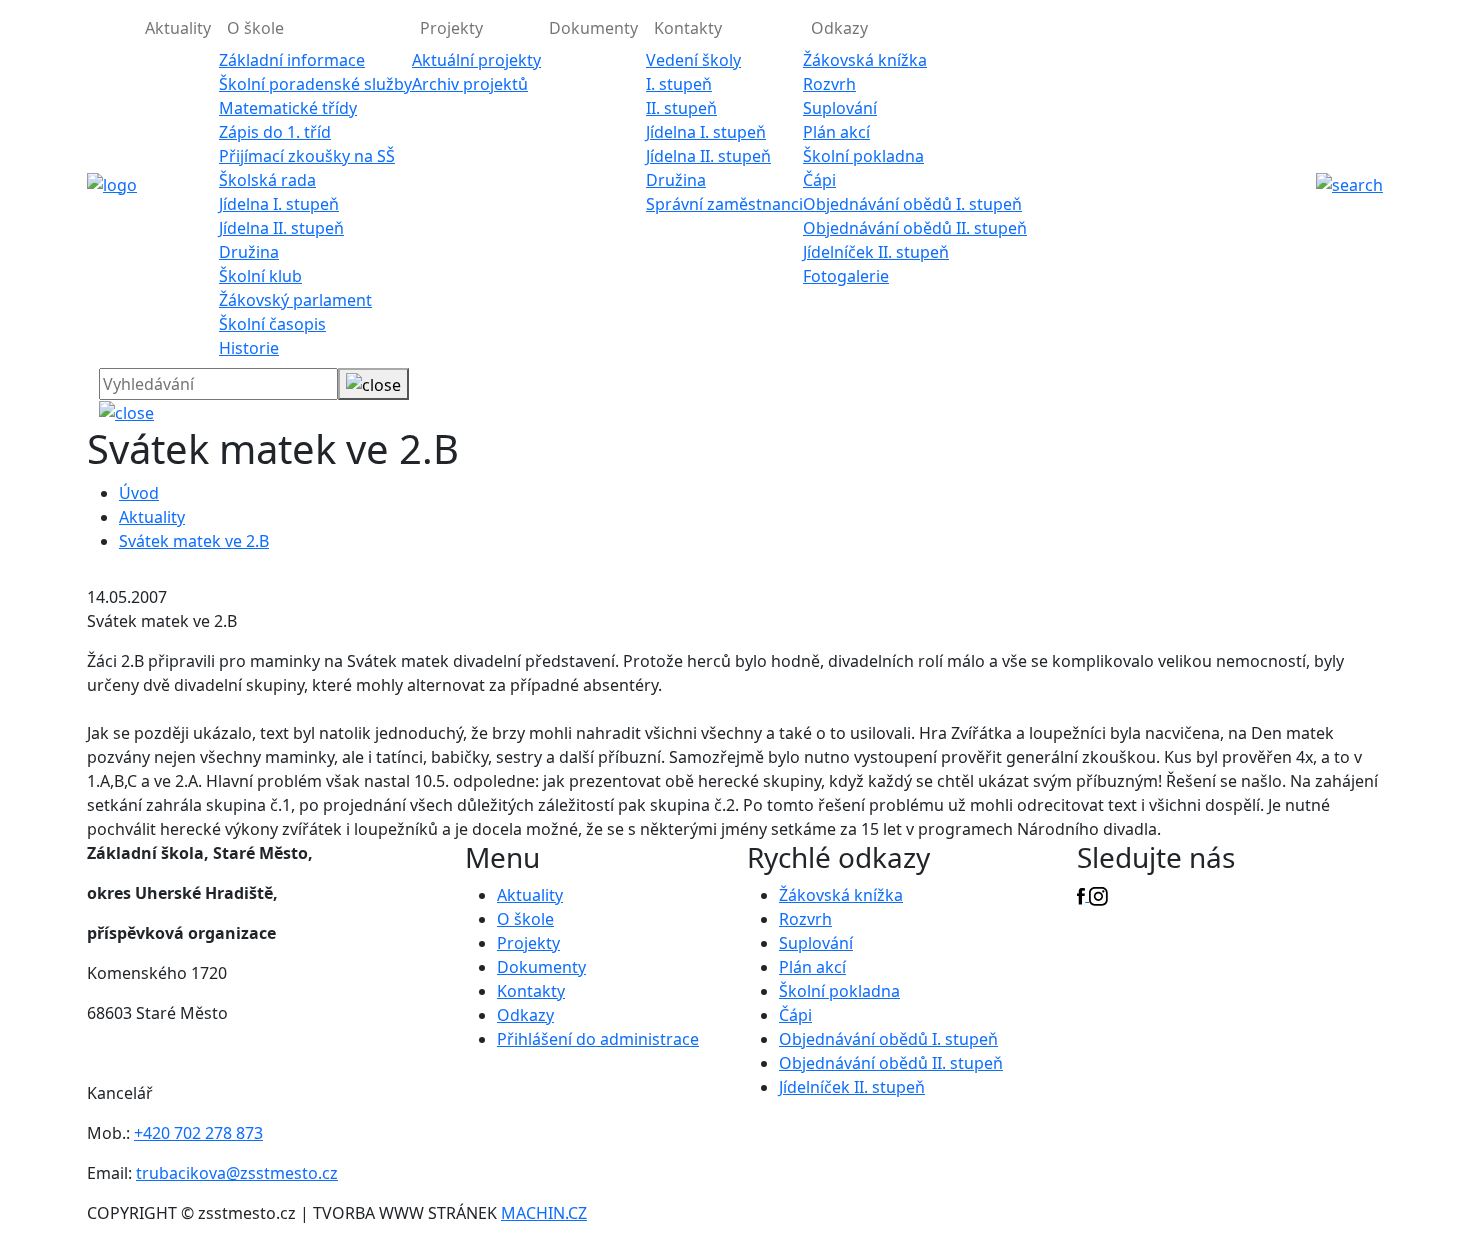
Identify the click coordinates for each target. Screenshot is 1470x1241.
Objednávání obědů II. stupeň (915, 228)
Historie (249, 348)
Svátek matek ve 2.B (194, 541)
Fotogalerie (846, 276)
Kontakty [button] (688, 28)
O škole (525, 919)
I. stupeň (679, 84)
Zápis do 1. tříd (275, 132)
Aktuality (178, 28)
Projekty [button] (451, 28)
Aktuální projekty (476, 60)
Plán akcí (836, 132)
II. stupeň (681, 108)
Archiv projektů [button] (470, 84)
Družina (249, 252)
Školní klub (260, 276)
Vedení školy (693, 60)
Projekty (528, 943)
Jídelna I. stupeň (279, 204)
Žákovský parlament (295, 300)
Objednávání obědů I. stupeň (912, 204)
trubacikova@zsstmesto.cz (237, 1173)
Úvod (139, 493)
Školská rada (267, 180)
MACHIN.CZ (544, 1213)
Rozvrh (829, 84)
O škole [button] (255, 28)
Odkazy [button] (839, 28)
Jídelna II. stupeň (281, 228)
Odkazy (525, 1015)
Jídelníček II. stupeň (876, 252)
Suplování (840, 108)
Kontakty (531, 991)
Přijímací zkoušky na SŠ (307, 156)
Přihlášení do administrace (598, 1039)
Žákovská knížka (865, 60)
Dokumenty (593, 28)
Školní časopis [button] (272, 324)
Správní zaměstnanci (724, 204)
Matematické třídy (288, 108)
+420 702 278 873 (198, 1133)
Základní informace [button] (292, 60)
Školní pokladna (863, 156)
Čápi (819, 180)
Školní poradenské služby (315, 84)
